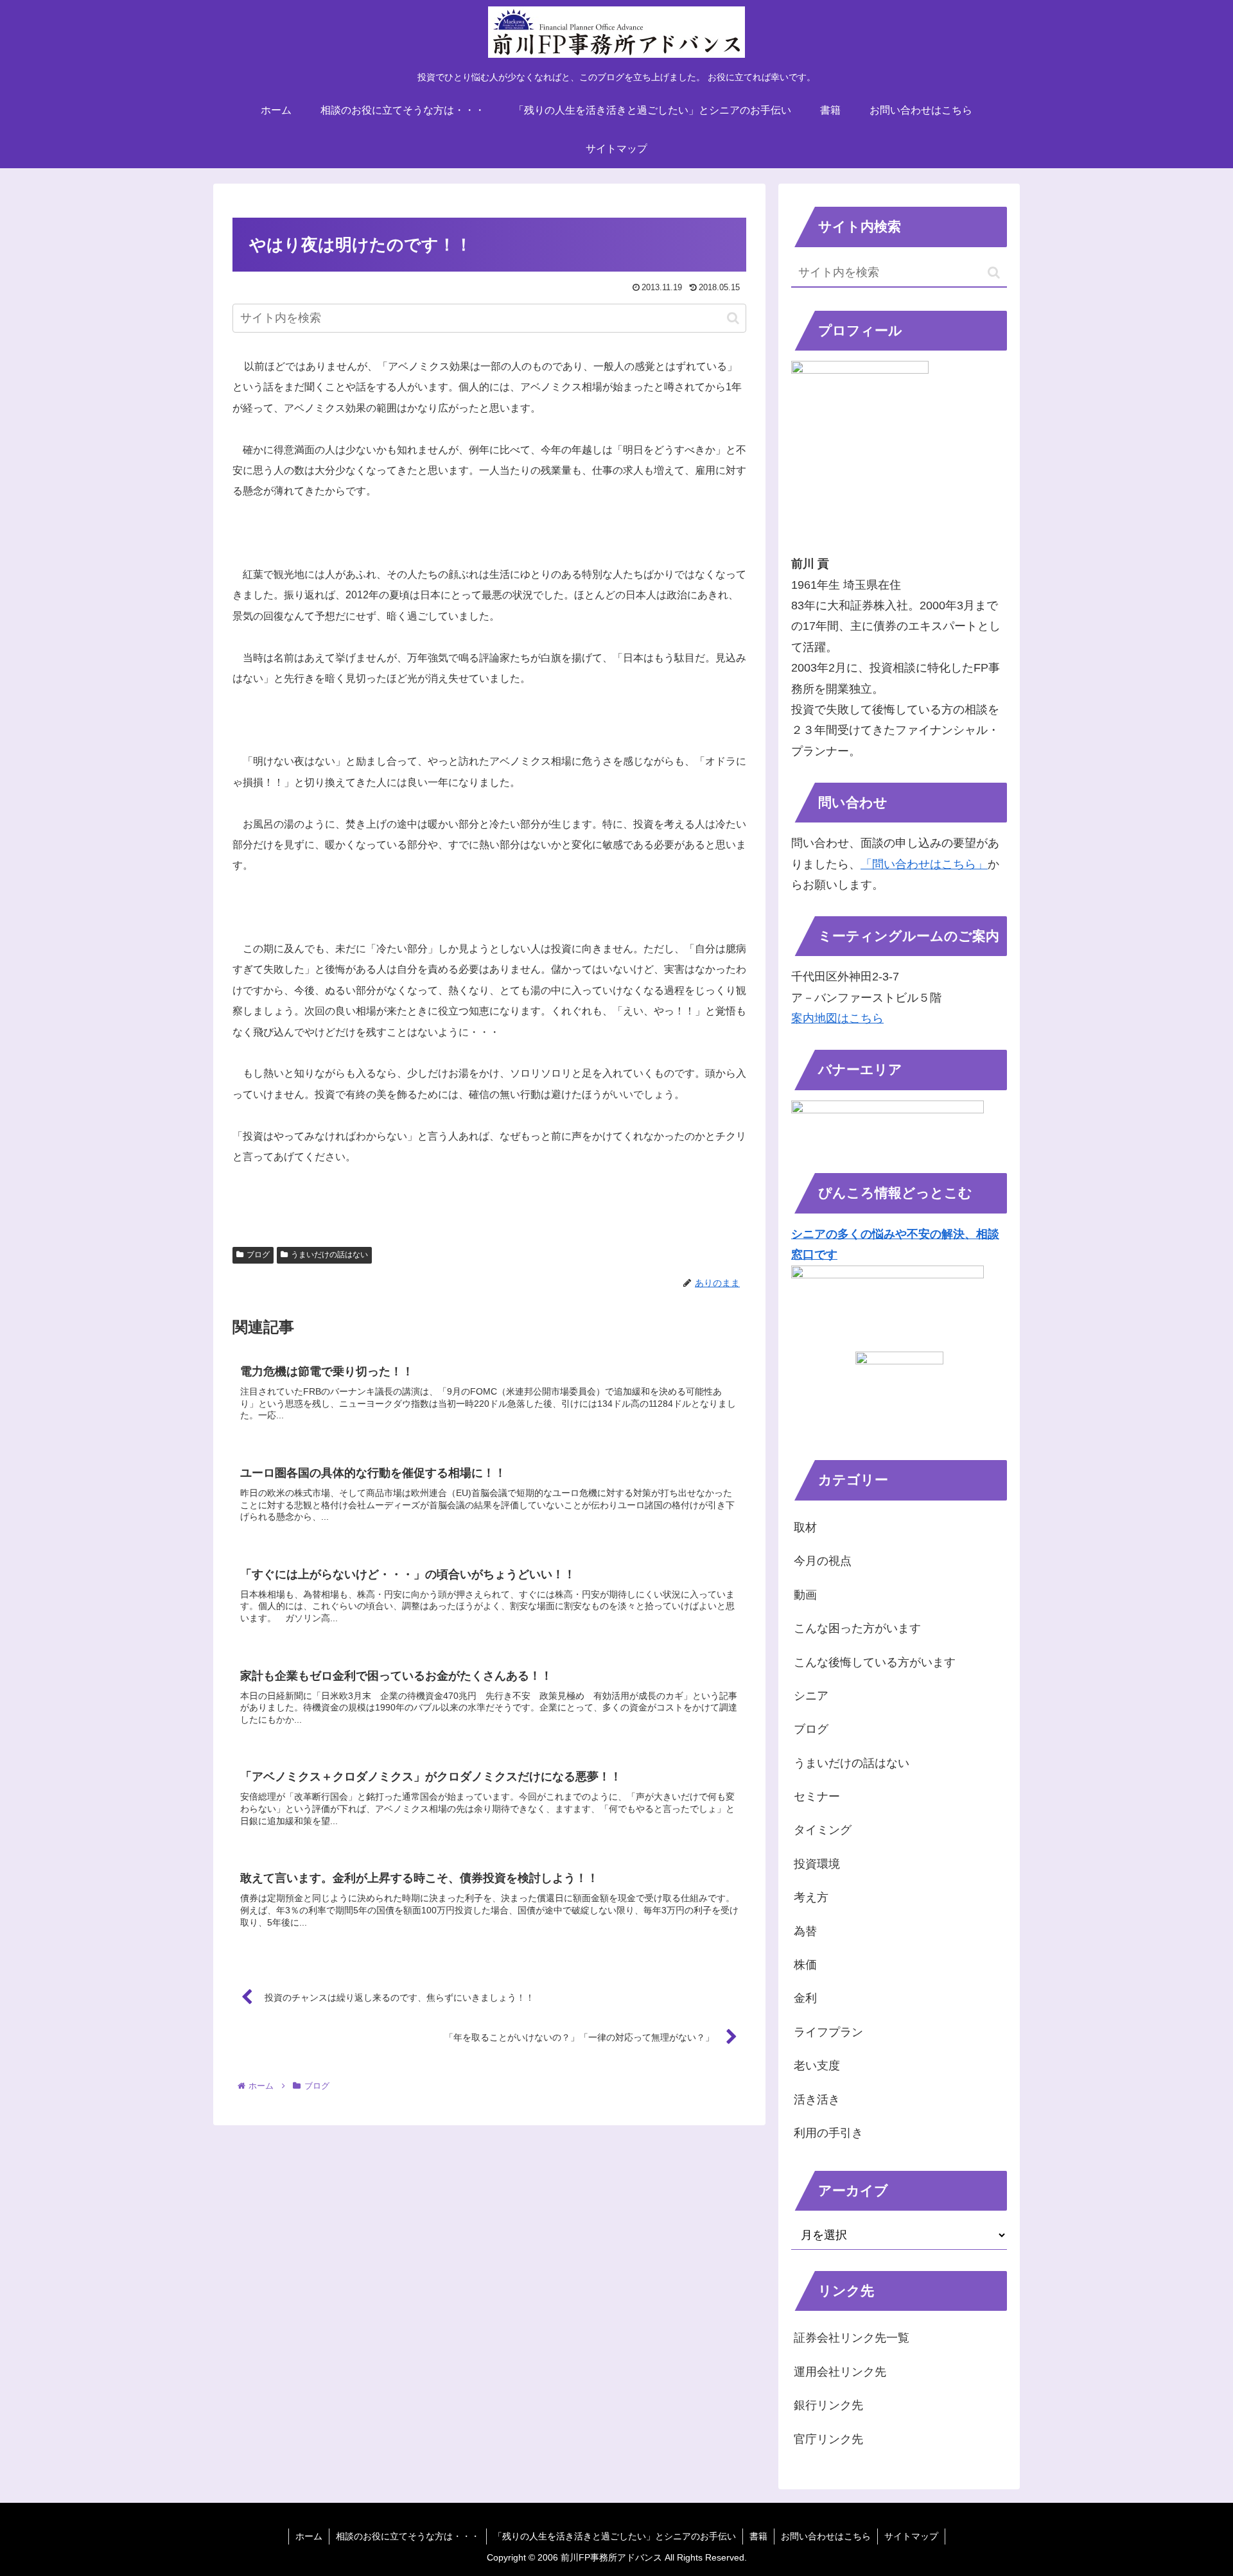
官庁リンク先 (828, 2439)
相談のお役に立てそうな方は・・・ (408, 2536)
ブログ (258, 1255)
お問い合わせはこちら (826, 2536)
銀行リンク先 (828, 2405)
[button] (733, 318)
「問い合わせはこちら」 (924, 864)
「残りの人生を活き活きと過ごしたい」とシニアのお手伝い (615, 2536)
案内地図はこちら (837, 1018)
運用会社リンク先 (840, 2372)
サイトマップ (911, 2536)
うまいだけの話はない (329, 1255)
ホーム (309, 2536)
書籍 (758, 2536)
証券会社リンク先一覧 (852, 2338)
